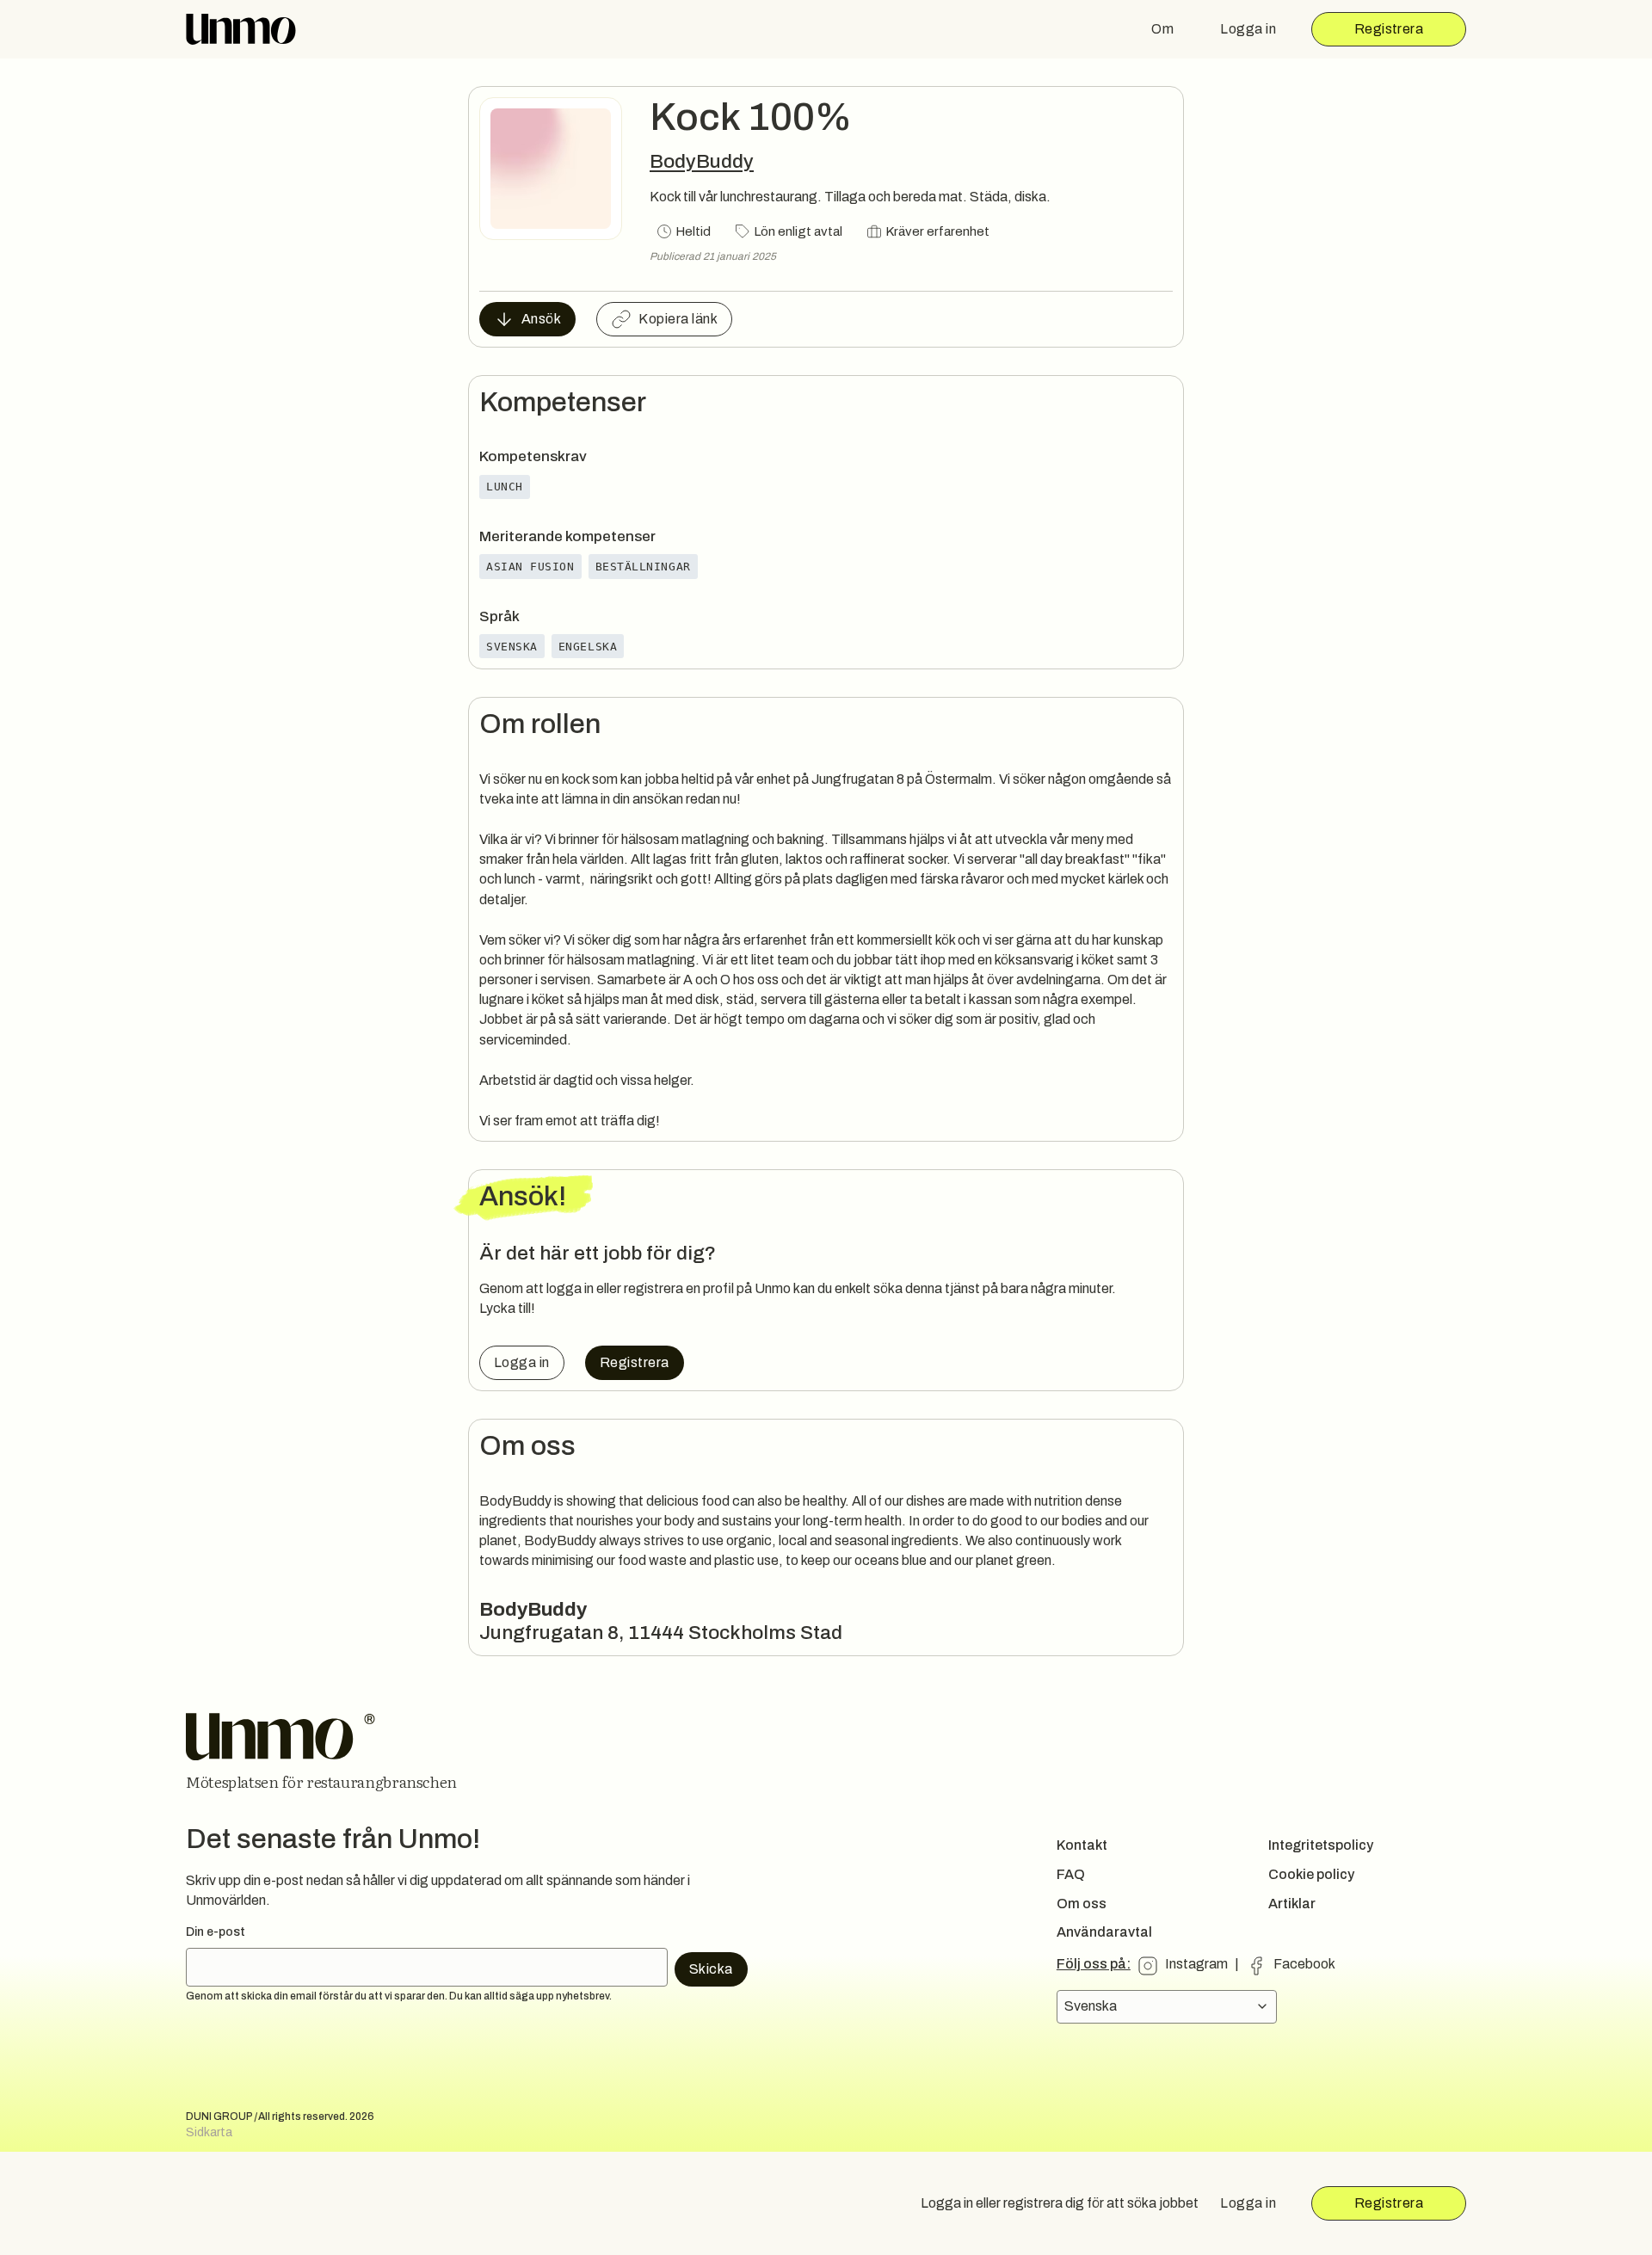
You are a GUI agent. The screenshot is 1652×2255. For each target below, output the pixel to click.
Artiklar (1292, 1904)
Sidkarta (209, 2132)
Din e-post (216, 1932)
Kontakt (1082, 1845)
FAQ (1071, 1874)
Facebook (1304, 1964)
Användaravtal (1104, 1932)
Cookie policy (1311, 1874)
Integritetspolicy (1321, 1845)
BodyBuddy (702, 161)
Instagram (1196, 1964)
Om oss (1082, 1904)
